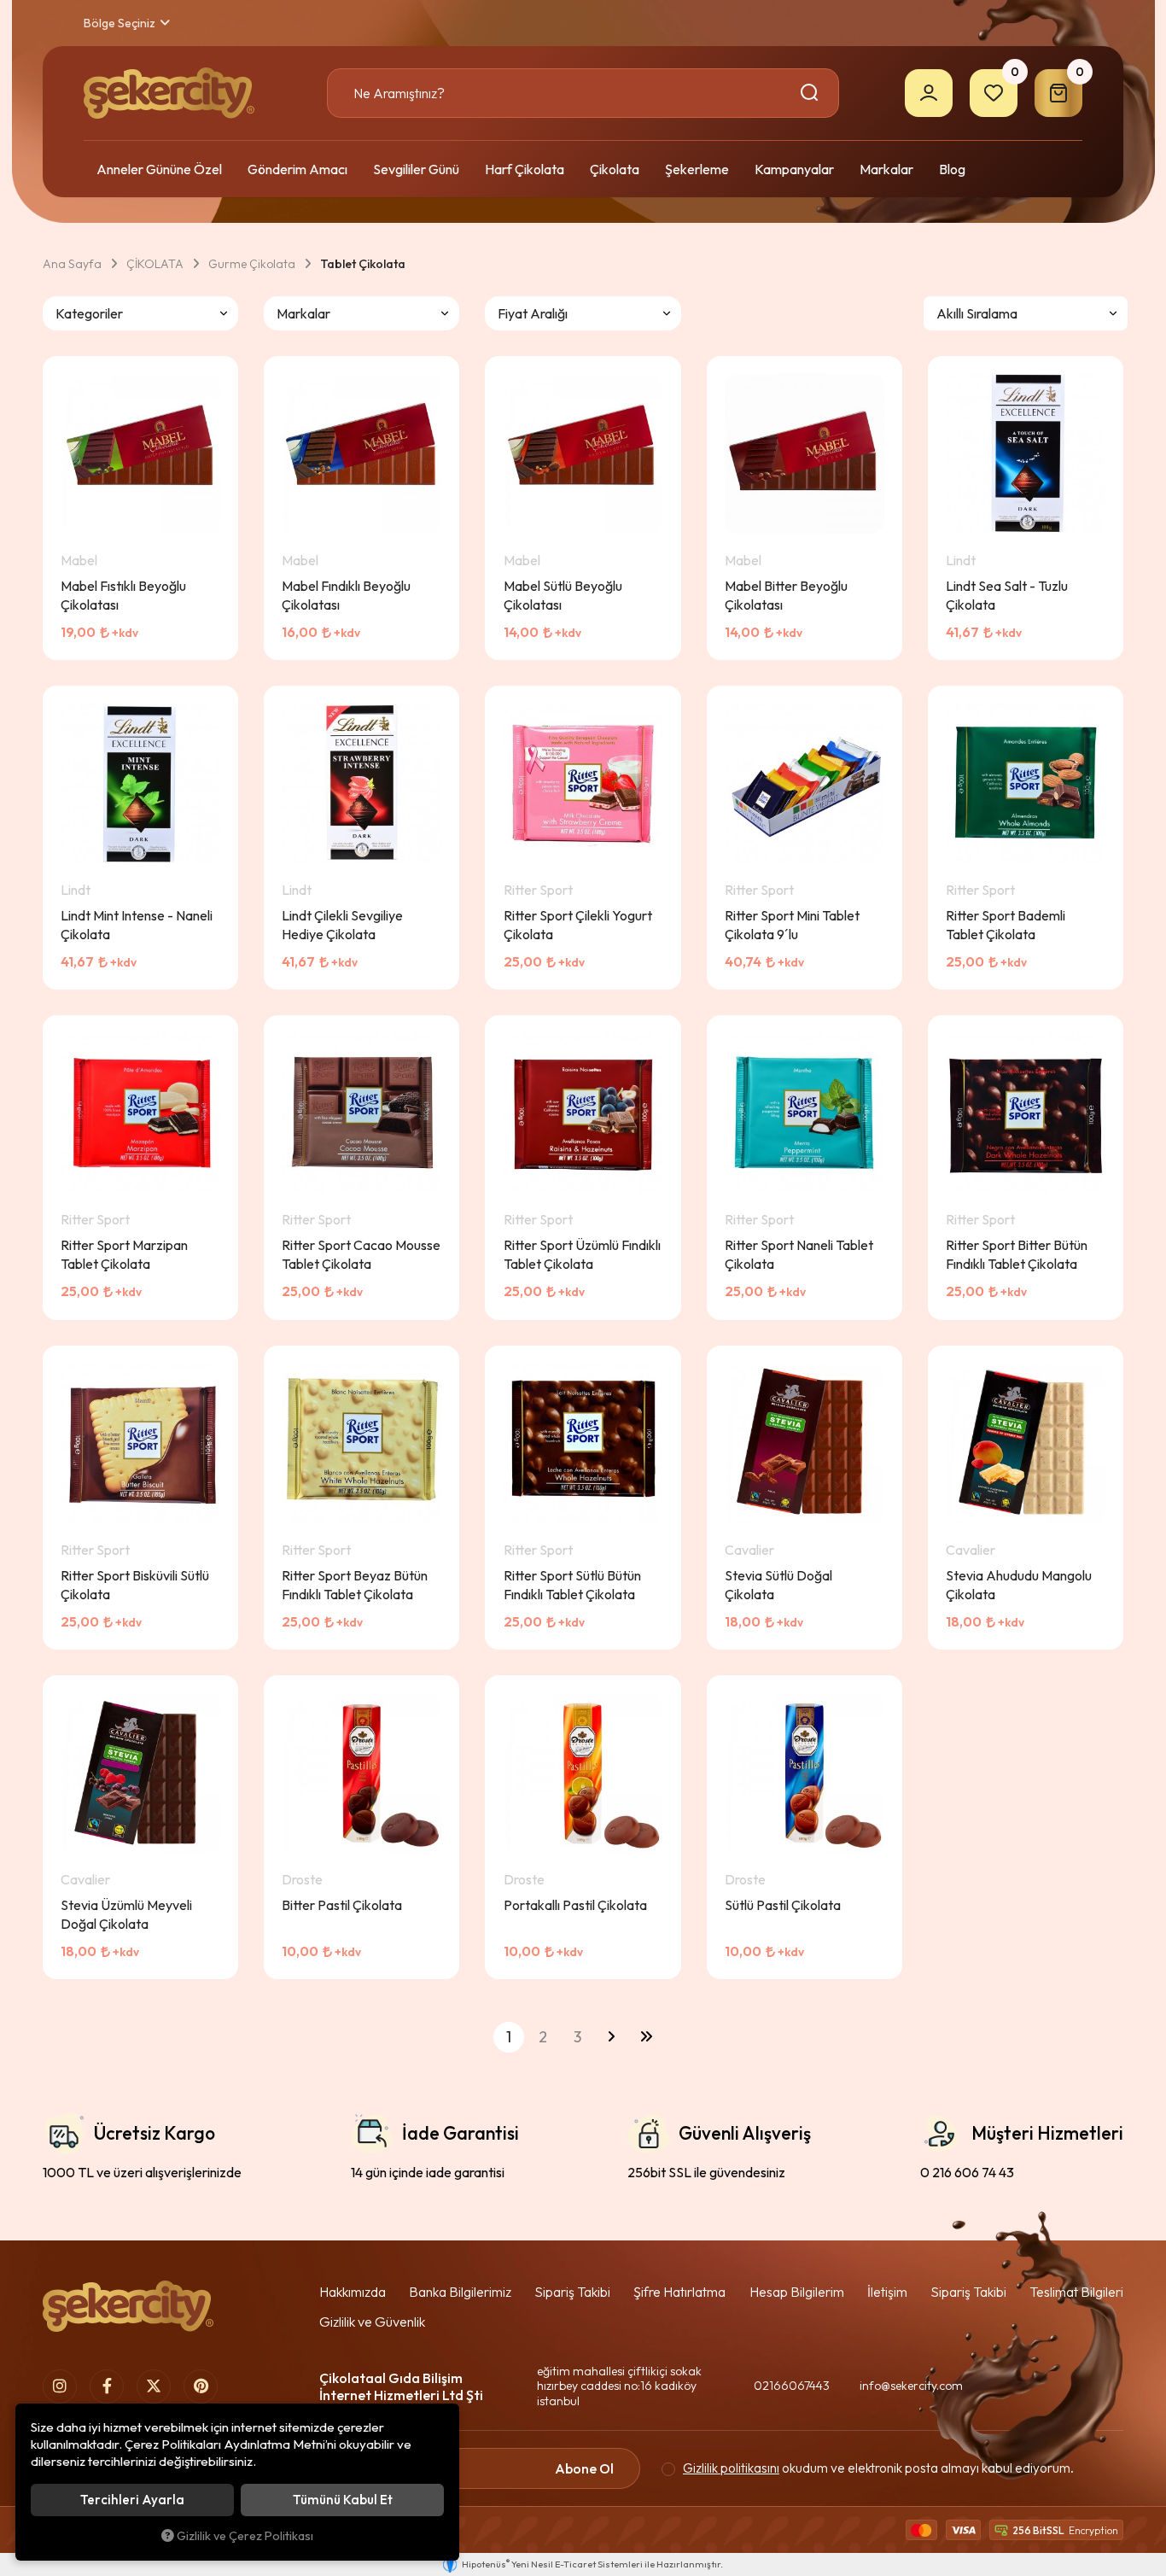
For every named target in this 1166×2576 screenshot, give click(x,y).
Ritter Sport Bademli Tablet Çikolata (1006, 925)
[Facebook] (107, 2386)
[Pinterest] (201, 2386)
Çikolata (615, 169)
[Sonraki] (611, 2037)
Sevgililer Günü (416, 169)
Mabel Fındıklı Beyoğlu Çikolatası (346, 595)
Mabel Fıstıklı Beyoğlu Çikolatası (123, 595)
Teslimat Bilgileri (1076, 2292)
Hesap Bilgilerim (797, 2292)
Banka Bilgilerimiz (460, 2292)
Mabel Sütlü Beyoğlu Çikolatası (563, 595)
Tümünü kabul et (343, 2500)
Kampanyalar (794, 169)
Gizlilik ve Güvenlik (372, 2322)
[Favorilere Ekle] (160, 643)
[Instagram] (60, 2386)
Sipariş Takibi (572, 2292)
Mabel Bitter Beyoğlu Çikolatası (786, 595)
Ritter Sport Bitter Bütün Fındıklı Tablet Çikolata (1017, 1254)
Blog (952, 169)
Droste (302, 1879)
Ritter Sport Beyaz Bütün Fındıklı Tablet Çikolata (355, 1585)
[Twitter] (154, 2386)
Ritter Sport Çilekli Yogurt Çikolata (578, 925)
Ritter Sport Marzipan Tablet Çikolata (124, 1254)
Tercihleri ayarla (132, 2500)
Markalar (886, 169)
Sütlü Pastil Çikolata (783, 1905)
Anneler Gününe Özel (159, 169)
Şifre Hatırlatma (679, 2292)
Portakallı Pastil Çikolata (575, 1905)
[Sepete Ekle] (202, 643)
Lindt (961, 560)
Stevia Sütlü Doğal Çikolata (778, 1585)
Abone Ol (584, 2468)
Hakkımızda (353, 2292)
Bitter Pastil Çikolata (342, 1905)
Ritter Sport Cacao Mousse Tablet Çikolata (361, 1254)
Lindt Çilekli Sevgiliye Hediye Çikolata (342, 925)
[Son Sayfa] (646, 2037)
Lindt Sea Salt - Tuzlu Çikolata (1007, 595)
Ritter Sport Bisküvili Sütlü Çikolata (135, 1585)
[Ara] (812, 93)
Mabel (79, 560)
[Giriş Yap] (929, 93)
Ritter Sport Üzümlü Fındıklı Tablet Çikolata (582, 1254)
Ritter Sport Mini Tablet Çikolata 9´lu (792, 925)
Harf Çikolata (525, 169)
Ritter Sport (538, 890)
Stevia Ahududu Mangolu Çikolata (1019, 1585)
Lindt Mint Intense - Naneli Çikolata (137, 925)
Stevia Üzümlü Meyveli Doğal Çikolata (126, 1914)
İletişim (887, 2292)
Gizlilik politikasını (731, 2468)
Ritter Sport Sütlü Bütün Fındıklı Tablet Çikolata (572, 1585)
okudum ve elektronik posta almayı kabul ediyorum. (878, 2468)
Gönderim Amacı (297, 169)
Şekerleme (697, 169)
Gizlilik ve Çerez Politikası (245, 2536)
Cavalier (749, 1550)
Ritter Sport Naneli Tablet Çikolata (799, 1254)
